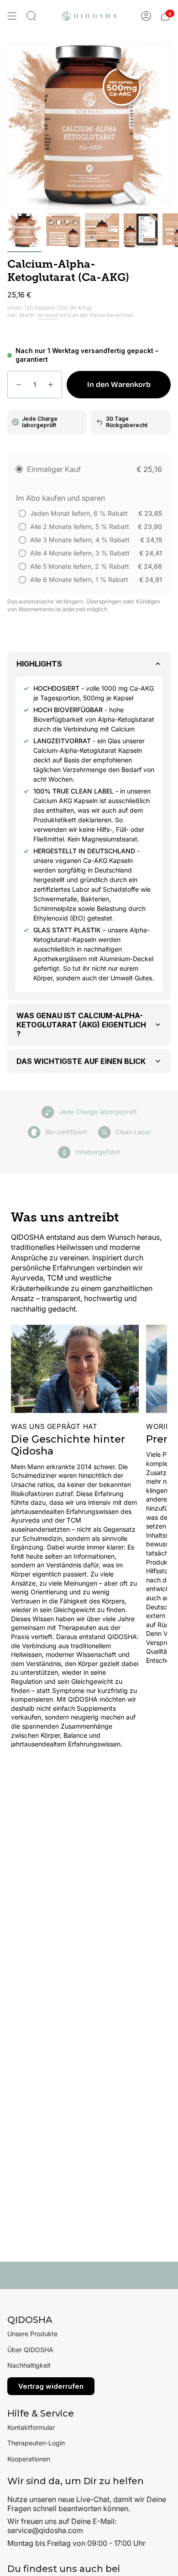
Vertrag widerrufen (51, 2386)
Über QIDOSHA (30, 2350)
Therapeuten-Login (36, 2443)
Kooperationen (29, 2459)
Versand (47, 315)
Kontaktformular (31, 2427)
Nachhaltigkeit (29, 2365)
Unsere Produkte (32, 2334)
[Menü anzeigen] (12, 16)
